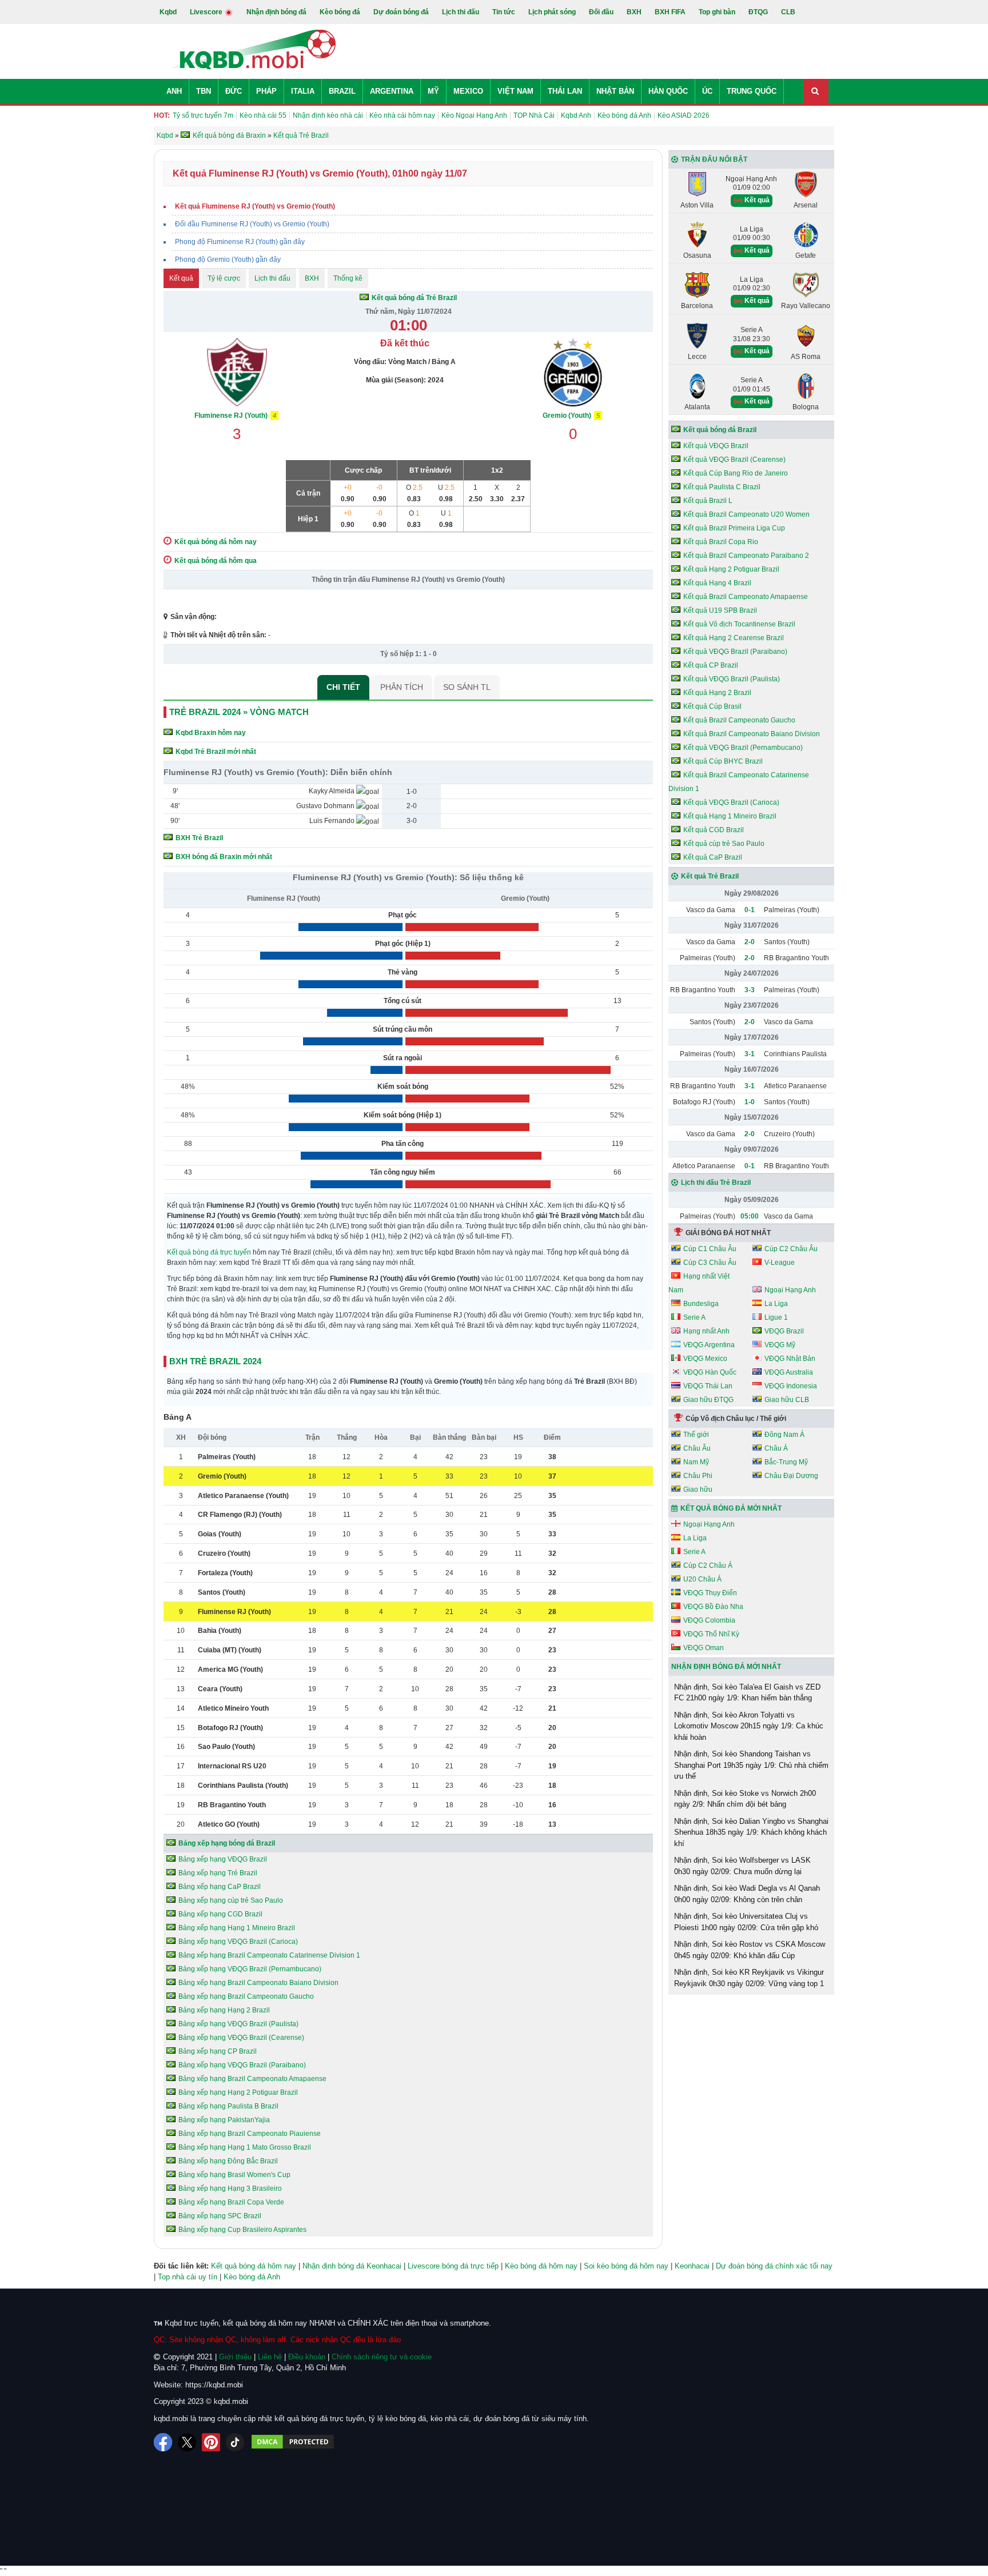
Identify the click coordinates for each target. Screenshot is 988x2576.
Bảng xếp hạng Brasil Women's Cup (234, 2175)
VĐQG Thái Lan (708, 1386)
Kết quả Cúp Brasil (712, 706)
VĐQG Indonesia (791, 1386)
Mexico (468, 91)
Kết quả (181, 278)
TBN (204, 91)
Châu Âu (697, 1448)
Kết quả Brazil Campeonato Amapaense (746, 597)
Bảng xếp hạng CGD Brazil (220, 1914)
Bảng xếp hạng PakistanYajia (224, 2120)
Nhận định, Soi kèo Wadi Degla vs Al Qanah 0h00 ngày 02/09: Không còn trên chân (747, 1894)
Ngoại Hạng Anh (790, 1290)
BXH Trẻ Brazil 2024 (215, 1361)
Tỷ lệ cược (224, 278)
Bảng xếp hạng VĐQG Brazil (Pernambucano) (250, 1969)
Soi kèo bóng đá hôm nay (626, 2266)
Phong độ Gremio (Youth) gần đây (228, 259)
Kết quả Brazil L (708, 501)
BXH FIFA (670, 12)
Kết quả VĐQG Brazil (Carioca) (731, 802)
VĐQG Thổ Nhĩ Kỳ (711, 1634)
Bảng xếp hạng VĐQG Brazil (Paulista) (238, 2024)
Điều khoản (307, 2357)
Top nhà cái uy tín (188, 2277)
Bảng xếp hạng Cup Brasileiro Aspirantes (242, 2230)
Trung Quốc (752, 91)
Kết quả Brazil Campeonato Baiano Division (752, 734)
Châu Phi (698, 1476)
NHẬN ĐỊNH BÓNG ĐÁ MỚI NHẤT (726, 1667)
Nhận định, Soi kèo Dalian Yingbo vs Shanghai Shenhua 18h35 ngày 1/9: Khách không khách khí (751, 1832)
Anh (174, 91)
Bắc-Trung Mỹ (786, 1462)
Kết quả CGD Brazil (714, 830)
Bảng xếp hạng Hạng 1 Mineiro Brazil (237, 1928)
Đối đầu (601, 12)
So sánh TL (467, 687)
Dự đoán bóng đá (401, 12)
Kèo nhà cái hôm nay (402, 115)
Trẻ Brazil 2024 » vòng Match (239, 712)
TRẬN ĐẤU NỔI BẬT (714, 159)
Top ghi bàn (717, 12)
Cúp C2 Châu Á (708, 1565)
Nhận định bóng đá (276, 12)
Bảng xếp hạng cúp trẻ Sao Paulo (231, 1900)
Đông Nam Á (784, 1435)
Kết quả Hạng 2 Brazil (717, 693)
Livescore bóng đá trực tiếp (453, 2266)
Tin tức (504, 12)
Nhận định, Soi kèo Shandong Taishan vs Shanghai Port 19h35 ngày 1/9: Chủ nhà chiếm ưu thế (751, 1765)
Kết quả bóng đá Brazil (720, 430)
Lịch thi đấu (461, 12)
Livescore (207, 12)
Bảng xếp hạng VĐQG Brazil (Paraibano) (242, 2065)
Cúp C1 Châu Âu (710, 1249)
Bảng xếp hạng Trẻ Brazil (218, 1873)
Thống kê (348, 278)
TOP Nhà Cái (534, 115)
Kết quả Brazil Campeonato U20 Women (746, 514)
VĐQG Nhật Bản (790, 1359)
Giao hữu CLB (787, 1400)
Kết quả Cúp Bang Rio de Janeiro (736, 473)
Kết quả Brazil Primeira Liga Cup (734, 528)
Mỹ (433, 91)
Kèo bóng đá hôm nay (541, 2266)
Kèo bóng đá (340, 12)
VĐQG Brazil (784, 1331)
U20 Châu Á (702, 1579)
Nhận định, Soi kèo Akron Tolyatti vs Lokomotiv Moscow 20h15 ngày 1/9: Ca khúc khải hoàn (749, 1726)
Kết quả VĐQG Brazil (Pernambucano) (743, 748)
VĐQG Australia (789, 1372)
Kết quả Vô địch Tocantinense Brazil (739, 624)
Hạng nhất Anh (706, 1331)
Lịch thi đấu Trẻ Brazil (716, 1183)
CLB (788, 12)
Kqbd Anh (576, 115)
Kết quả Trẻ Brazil (710, 876)
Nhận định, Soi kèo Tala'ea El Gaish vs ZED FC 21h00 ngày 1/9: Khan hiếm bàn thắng (747, 1693)
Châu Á (776, 1448)
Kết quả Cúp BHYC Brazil (723, 761)
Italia (303, 91)
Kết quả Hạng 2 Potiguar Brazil (731, 569)
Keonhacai (692, 2266)
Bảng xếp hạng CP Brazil (218, 2051)
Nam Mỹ (696, 1462)
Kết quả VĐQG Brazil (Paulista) (732, 679)
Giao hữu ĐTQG (708, 1400)
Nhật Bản (615, 91)
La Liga (776, 1304)
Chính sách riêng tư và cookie (382, 2357)
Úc (707, 91)
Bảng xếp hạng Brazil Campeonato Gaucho (246, 1996)
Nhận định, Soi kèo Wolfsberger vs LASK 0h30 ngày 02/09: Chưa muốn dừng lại (742, 1866)
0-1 (750, 910)
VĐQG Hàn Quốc (710, 1372)
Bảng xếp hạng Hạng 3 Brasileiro (230, 2188)
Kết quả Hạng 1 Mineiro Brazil (730, 816)
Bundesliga (701, 1304)
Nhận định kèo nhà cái (328, 115)
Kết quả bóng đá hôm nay (254, 2266)
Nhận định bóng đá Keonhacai (352, 2266)
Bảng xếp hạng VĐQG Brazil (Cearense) (241, 2038)
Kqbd (168, 12)
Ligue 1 (776, 1317)
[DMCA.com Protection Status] (293, 2442)
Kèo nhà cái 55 (263, 115)
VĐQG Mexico (705, 1359)
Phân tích (402, 687)
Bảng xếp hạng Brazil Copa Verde (231, 2202)
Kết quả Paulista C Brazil (722, 487)
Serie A (694, 1317)
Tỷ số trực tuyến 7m (203, 115)
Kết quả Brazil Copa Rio (721, 542)
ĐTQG (758, 12)
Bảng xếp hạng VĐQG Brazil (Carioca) (238, 1942)
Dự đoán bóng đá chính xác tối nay (774, 2266)
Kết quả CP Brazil (711, 665)
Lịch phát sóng (552, 12)
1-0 (750, 1102)
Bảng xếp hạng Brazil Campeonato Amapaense (252, 2079)
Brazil (342, 91)
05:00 (750, 1216)
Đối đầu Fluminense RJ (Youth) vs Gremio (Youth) (252, 224)
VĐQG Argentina (709, 1345)
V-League (780, 1263)
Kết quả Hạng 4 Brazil (717, 583)
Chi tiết (343, 687)
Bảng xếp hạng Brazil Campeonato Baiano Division (258, 1983)
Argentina (392, 91)
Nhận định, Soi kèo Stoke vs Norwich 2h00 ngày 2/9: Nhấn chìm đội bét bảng (745, 1799)
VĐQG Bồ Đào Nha (713, 1607)
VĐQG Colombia (709, 1620)
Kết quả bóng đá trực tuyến (209, 1252)
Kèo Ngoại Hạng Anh (474, 115)
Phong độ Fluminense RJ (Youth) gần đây (240, 242)
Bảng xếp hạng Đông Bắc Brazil (228, 2161)
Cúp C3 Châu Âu (710, 1263)
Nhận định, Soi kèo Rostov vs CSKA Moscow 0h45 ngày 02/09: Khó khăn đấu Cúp (750, 1950)
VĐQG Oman (704, 1648)
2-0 (750, 942)
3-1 (750, 1054)
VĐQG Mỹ (780, 1345)
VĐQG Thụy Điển (710, 1593)
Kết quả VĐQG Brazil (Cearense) (734, 460)
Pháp (266, 91)
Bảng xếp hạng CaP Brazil (220, 1887)
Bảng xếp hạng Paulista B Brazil (228, 2106)
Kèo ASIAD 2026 (684, 115)
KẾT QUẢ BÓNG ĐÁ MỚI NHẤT (731, 1508)
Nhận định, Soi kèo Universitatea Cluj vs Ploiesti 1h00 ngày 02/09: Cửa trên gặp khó (746, 1922)
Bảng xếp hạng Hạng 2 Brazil (224, 2010)
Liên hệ (270, 2357)
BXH (634, 12)
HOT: (162, 115)
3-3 (750, 990)
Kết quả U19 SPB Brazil (720, 610)
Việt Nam (515, 91)
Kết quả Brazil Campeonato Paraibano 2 (746, 556)
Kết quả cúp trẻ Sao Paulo (724, 844)
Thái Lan (565, 91)
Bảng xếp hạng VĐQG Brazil (223, 1859)
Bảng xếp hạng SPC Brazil (220, 2216)
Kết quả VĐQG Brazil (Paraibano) (735, 652)
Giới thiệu (235, 2357)
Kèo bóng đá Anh (624, 115)
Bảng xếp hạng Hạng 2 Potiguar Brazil (238, 2092)
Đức (234, 91)
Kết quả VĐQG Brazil (716, 446)
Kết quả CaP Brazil (713, 857)
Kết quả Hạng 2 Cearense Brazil (734, 638)
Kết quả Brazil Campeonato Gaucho (739, 720)
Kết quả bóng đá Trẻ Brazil (414, 298)
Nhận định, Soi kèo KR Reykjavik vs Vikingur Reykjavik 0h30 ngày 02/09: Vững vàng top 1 (749, 1978)
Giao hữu (698, 1489)
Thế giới (696, 1435)
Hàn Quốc (668, 91)
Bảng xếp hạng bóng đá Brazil (227, 1843)
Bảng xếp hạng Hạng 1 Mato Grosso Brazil (245, 2147)
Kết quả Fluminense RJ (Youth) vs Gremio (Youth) (255, 206)
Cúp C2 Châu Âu (791, 1249)
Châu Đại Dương (791, 1476)
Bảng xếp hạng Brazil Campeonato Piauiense (250, 2134)
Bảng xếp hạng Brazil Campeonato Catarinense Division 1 (269, 1955)
